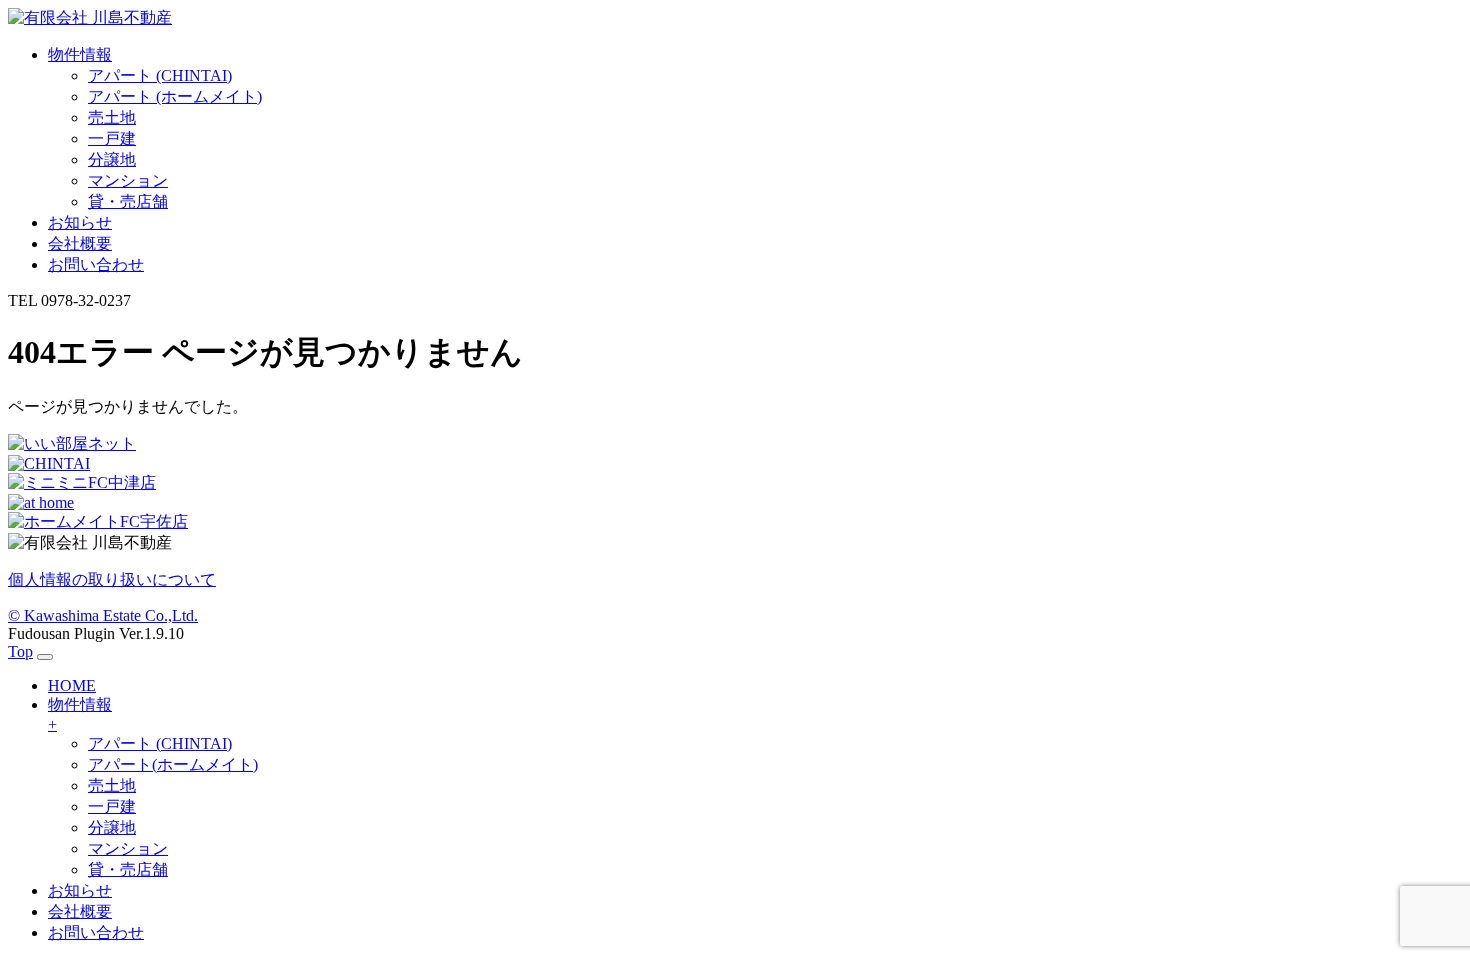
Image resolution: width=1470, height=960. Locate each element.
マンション (128, 180)
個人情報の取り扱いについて (112, 579)
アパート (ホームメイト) (175, 96)
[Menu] (45, 657)
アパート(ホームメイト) (173, 764)
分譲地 (112, 159)
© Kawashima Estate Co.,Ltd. (103, 615)
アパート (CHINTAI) (160, 75)
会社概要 (80, 911)
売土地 (112, 117)
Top (20, 651)
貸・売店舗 (128, 201)
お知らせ (80, 890)
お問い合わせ (96, 932)
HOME (72, 685)
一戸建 (112, 138)
